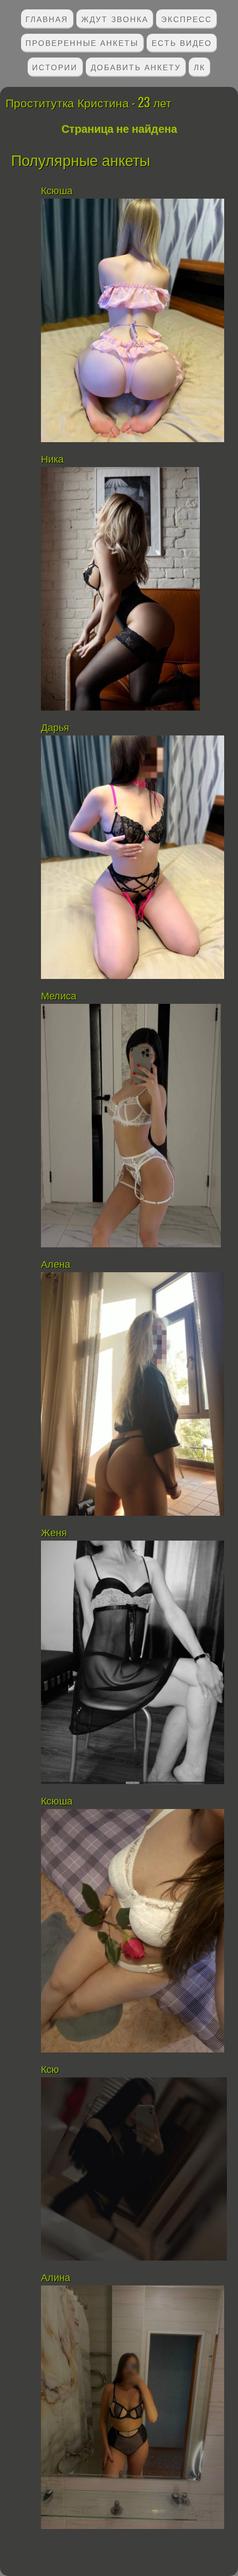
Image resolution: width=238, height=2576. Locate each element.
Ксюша (57, 191)
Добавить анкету (136, 67)
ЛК (200, 67)
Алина (56, 2278)
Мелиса (59, 996)
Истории (55, 67)
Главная (47, 19)
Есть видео (182, 42)
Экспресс (187, 19)
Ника (52, 459)
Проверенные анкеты (82, 42)
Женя (54, 1533)
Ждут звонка (115, 19)
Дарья (55, 728)
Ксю (50, 2070)
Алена (56, 1264)
